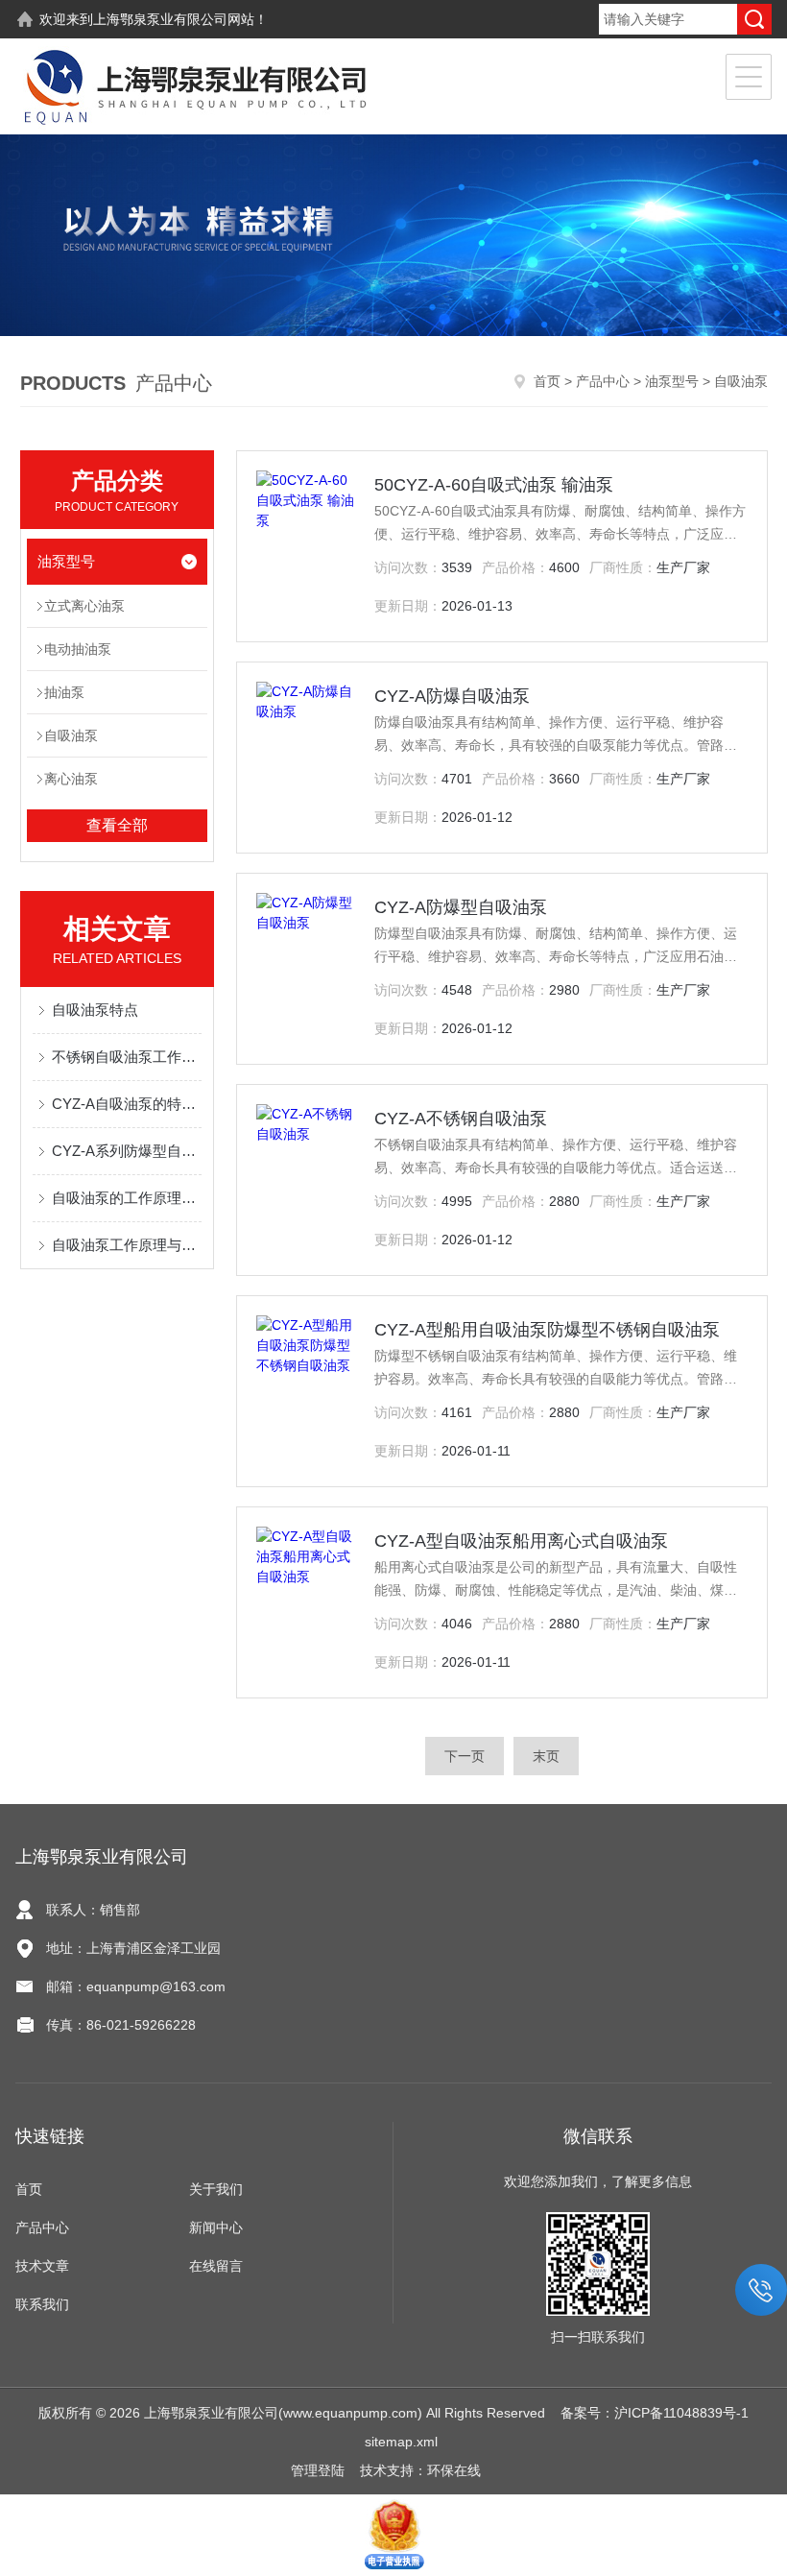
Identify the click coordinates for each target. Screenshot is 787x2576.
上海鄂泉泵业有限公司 (160, 19)
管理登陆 (318, 2470)
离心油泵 (71, 779)
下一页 (465, 1756)
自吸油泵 (71, 735)
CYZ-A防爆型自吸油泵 (461, 907)
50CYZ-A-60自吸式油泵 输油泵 (494, 485)
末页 (546, 1756)
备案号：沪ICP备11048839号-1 (655, 2413)
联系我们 (42, 2304)
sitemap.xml (401, 2442)
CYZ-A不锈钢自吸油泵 (461, 1119)
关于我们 (216, 2189)
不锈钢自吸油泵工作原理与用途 (127, 1057)
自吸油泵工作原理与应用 (127, 1245)
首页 (547, 381)
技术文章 (42, 2266)
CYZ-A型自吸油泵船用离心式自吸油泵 (521, 1541)
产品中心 (603, 381)
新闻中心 (216, 2227)
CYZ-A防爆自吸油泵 (452, 696)
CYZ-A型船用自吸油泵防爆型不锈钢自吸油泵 (547, 1330)
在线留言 (216, 2266)
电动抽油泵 (78, 649)
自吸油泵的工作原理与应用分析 (127, 1198)
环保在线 (454, 2470)
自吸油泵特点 (95, 1010)
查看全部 (117, 825)
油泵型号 (672, 381)
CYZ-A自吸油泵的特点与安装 (127, 1104)
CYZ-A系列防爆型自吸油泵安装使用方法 (127, 1151)
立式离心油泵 (84, 606)
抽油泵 (64, 692)
